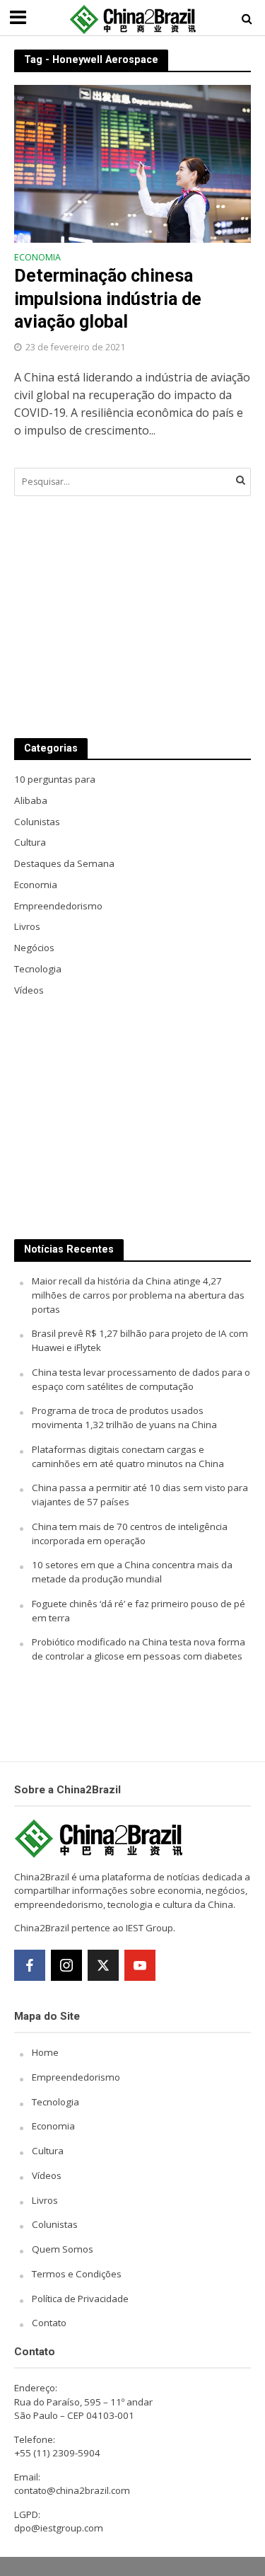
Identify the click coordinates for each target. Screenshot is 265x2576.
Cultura (48, 2151)
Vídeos (47, 2175)
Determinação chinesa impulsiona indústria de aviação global (108, 299)
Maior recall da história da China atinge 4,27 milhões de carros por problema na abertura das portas (138, 1295)
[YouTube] (140, 1965)
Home (45, 2052)
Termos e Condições (77, 2274)
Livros (45, 2200)
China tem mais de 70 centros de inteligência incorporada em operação (130, 1534)
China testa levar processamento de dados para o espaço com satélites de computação (141, 1379)
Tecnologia (55, 2102)
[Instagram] (66, 1965)
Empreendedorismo (76, 2077)
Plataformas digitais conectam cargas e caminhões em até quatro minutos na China (128, 1456)
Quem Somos (63, 2249)
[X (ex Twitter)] (103, 1965)
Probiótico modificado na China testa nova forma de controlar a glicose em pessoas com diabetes (139, 1649)
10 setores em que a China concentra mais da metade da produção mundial (132, 1572)
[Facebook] (30, 1965)
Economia (37, 258)
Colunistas (55, 2224)
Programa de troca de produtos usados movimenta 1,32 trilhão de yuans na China (124, 1418)
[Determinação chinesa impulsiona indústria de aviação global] (132, 162)
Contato (49, 2323)
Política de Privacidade (80, 2299)
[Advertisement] (132, 617)
